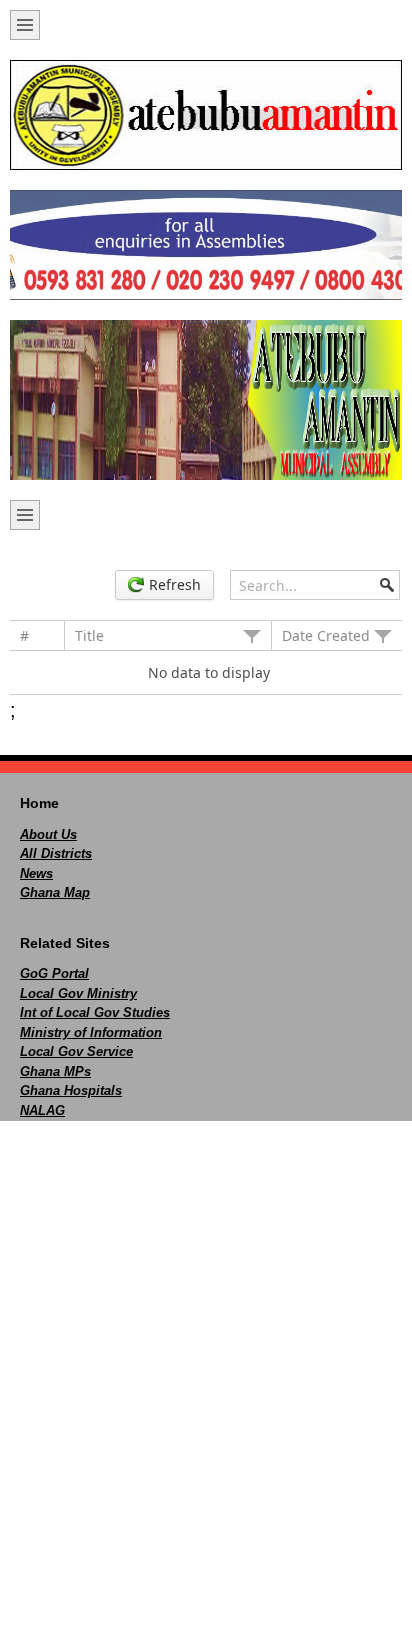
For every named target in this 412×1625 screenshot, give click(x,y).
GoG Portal (54, 973)
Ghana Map (55, 892)
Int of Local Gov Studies (95, 1012)
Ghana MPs (55, 1071)
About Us (48, 834)
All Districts (56, 853)
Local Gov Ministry (78, 993)
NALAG (42, 1110)
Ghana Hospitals (71, 1090)
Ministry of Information (91, 1032)
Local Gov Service (76, 1051)
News (36, 873)
